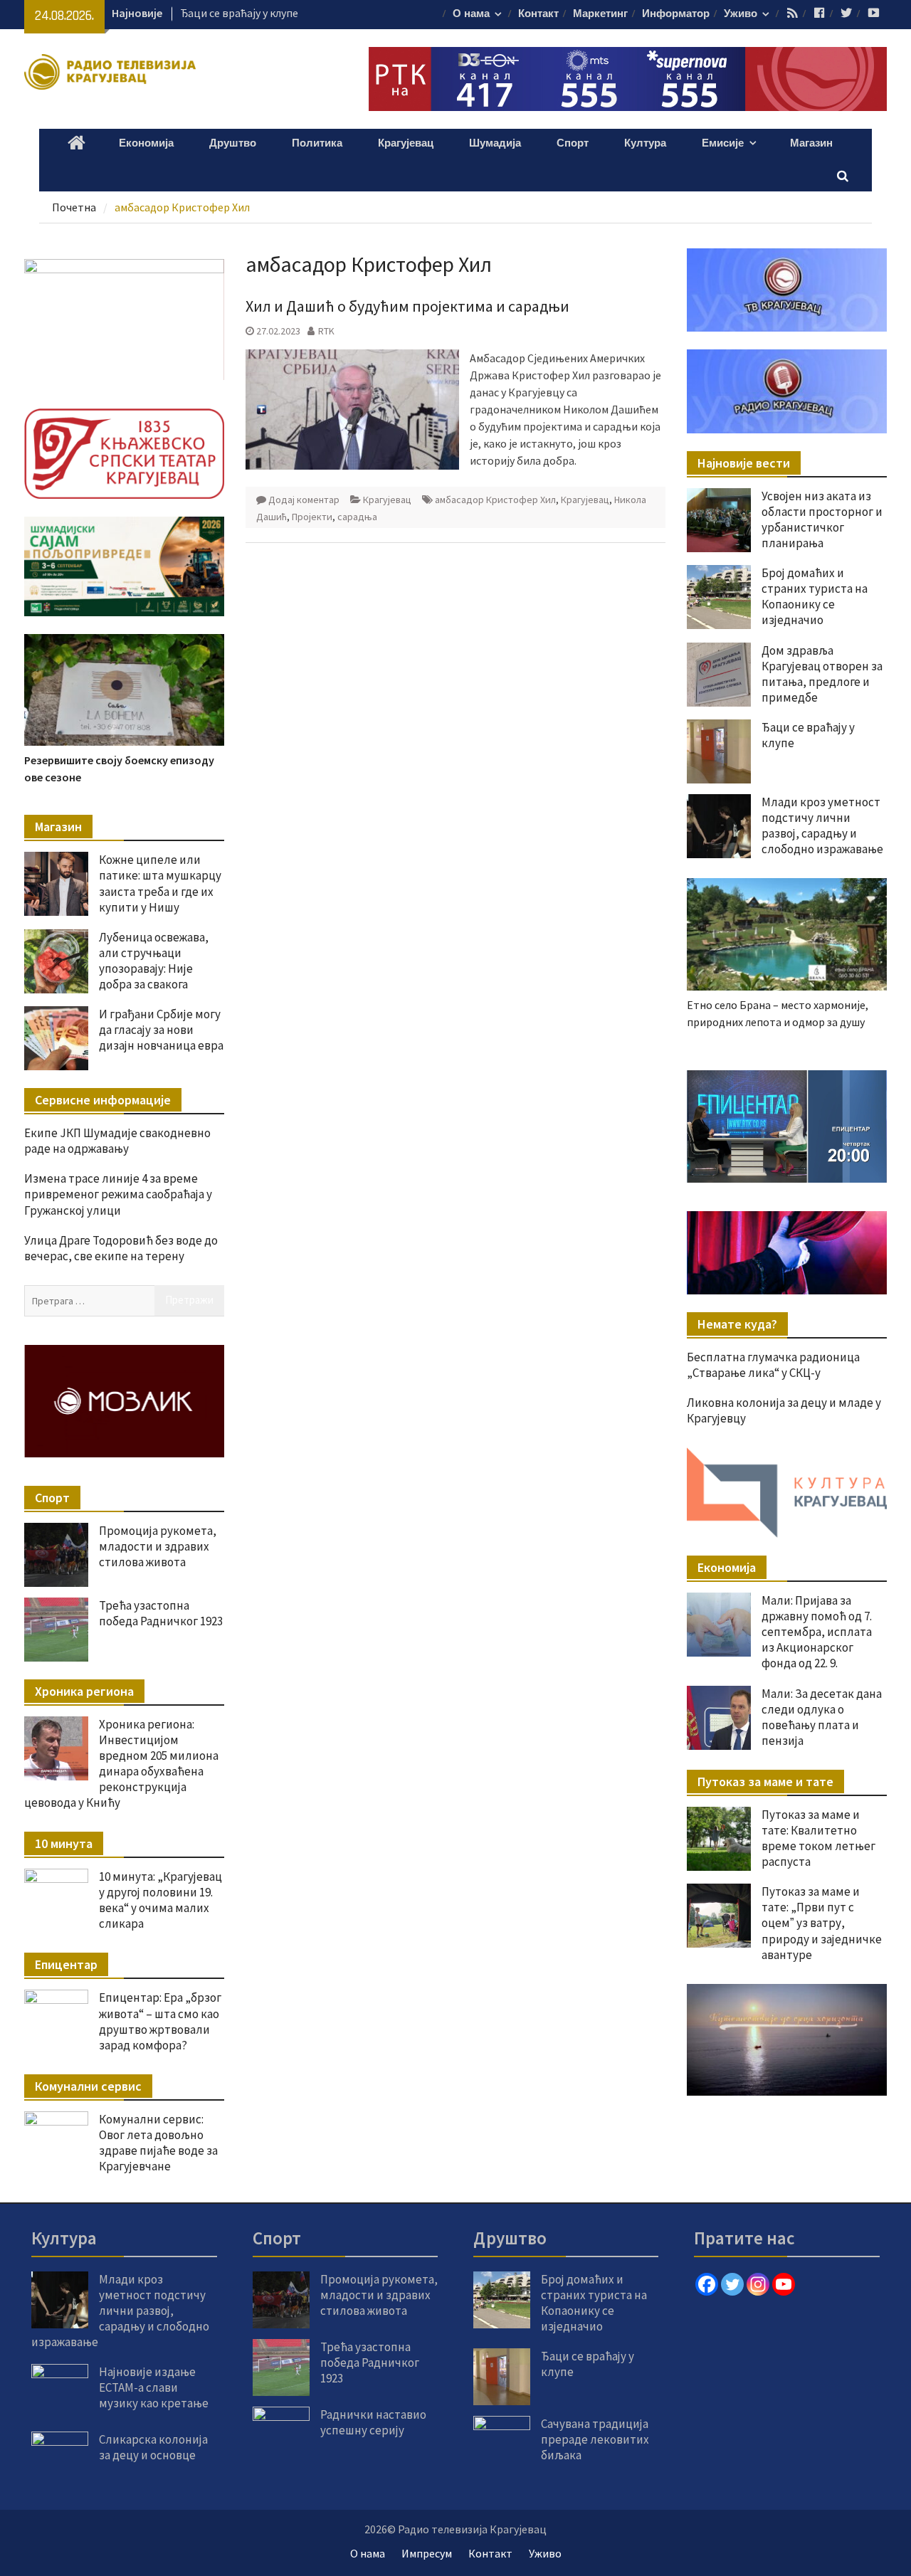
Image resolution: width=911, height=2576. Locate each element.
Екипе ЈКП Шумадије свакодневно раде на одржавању (117, 1141)
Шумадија (495, 143)
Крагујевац (406, 143)
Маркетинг (600, 14)
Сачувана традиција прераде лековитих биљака (595, 2439)
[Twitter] (732, 2284)
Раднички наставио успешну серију (373, 2422)
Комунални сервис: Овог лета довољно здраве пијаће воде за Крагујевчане (158, 2143)
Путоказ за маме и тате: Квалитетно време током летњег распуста (818, 1838)
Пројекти (312, 517)
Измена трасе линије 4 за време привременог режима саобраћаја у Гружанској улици (118, 1194)
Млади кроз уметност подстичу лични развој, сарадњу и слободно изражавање (822, 825)
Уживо (741, 14)
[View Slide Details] (786, 1126)
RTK (326, 331)
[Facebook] (707, 2284)
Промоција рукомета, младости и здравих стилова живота (158, 1546)
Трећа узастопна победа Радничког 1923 (161, 1613)
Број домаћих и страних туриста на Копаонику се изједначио (815, 596)
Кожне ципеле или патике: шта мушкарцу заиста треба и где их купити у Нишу (160, 883)
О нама (471, 14)
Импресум (427, 2553)
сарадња (357, 517)
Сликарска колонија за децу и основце (153, 2447)
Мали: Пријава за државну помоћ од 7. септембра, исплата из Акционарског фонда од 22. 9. (817, 1632)
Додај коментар (304, 500)
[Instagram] (758, 2284)
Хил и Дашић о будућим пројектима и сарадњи (407, 306)
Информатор (676, 14)
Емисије (723, 143)
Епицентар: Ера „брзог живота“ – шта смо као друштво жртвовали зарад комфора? (160, 2021)
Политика (317, 143)
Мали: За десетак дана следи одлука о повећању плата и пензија (822, 1717)
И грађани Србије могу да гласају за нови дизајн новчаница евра (161, 1030)
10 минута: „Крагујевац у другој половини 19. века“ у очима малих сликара (160, 1900)
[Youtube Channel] (784, 2284)
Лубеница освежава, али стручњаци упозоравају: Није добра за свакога (154, 961)
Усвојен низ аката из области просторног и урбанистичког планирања (822, 519)
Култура (645, 143)
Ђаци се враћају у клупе (239, 13)
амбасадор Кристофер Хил (495, 500)
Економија (146, 143)
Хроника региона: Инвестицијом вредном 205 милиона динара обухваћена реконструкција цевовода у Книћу (121, 1763)
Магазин (811, 143)
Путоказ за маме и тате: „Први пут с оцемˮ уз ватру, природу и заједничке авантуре (822, 1923)
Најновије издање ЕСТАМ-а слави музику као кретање (154, 2387)
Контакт (538, 14)
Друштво (233, 143)
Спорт (573, 143)
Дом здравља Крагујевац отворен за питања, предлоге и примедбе (822, 674)
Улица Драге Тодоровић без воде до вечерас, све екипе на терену (121, 1248)
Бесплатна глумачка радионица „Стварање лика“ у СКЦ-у (773, 1365)
